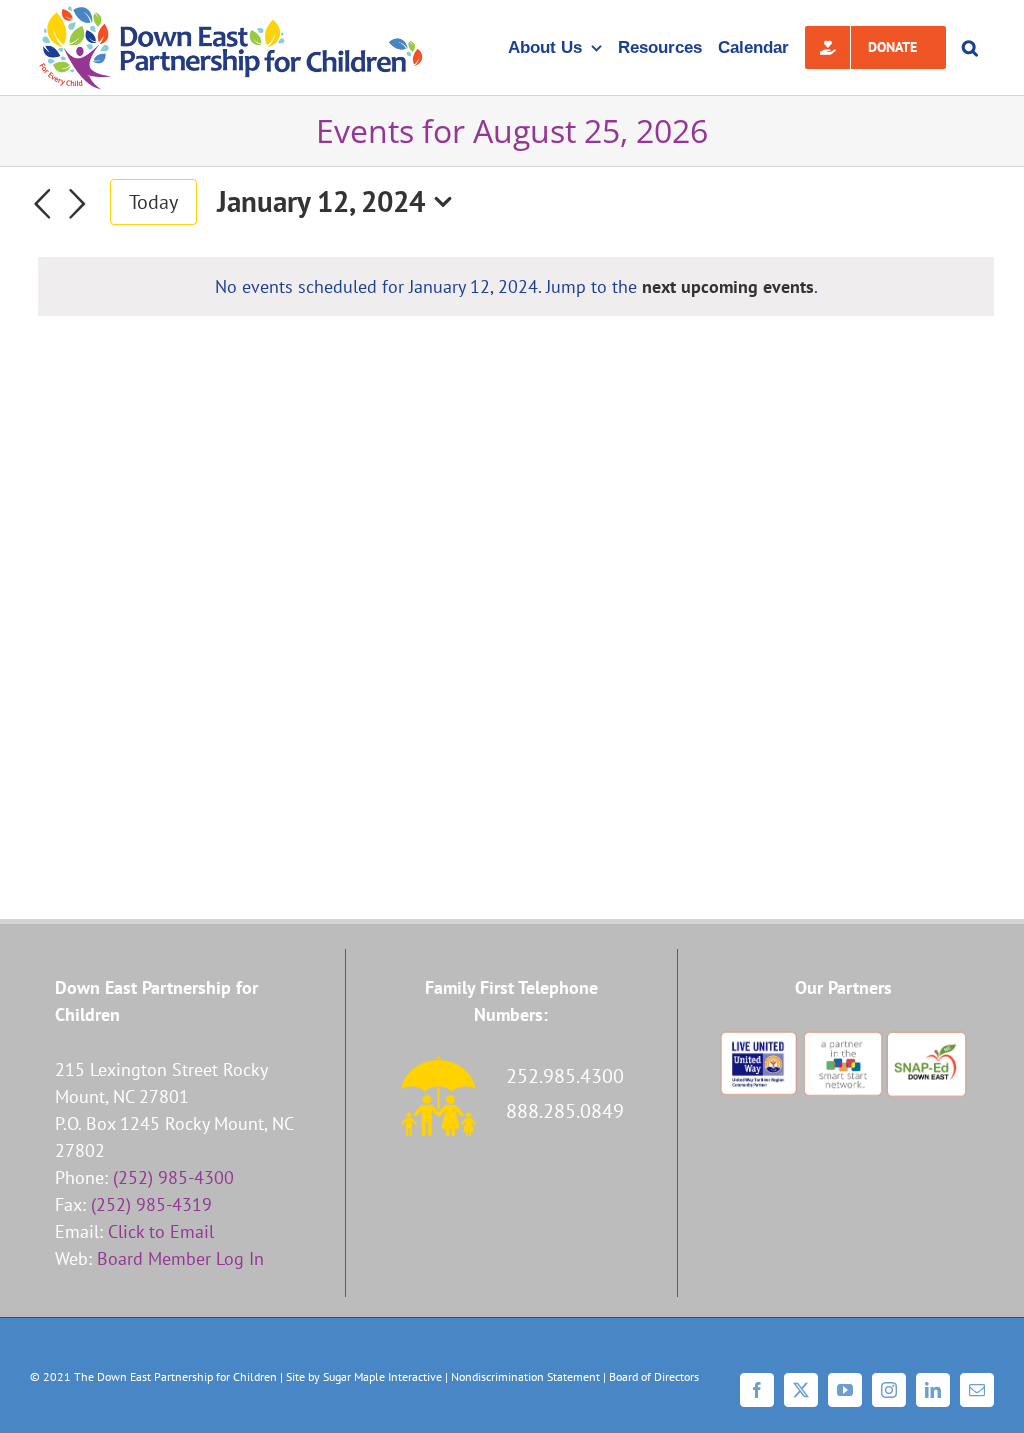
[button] (970, 47)
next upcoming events (728, 286)
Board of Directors (654, 1376)
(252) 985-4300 (173, 1177)
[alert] (516, 286)
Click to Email (161, 1231)
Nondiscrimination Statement (525, 1376)
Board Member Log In (180, 1258)
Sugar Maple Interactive (382, 1376)
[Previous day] (42, 204)
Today (153, 201)
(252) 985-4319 (151, 1204)
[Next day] (78, 204)
